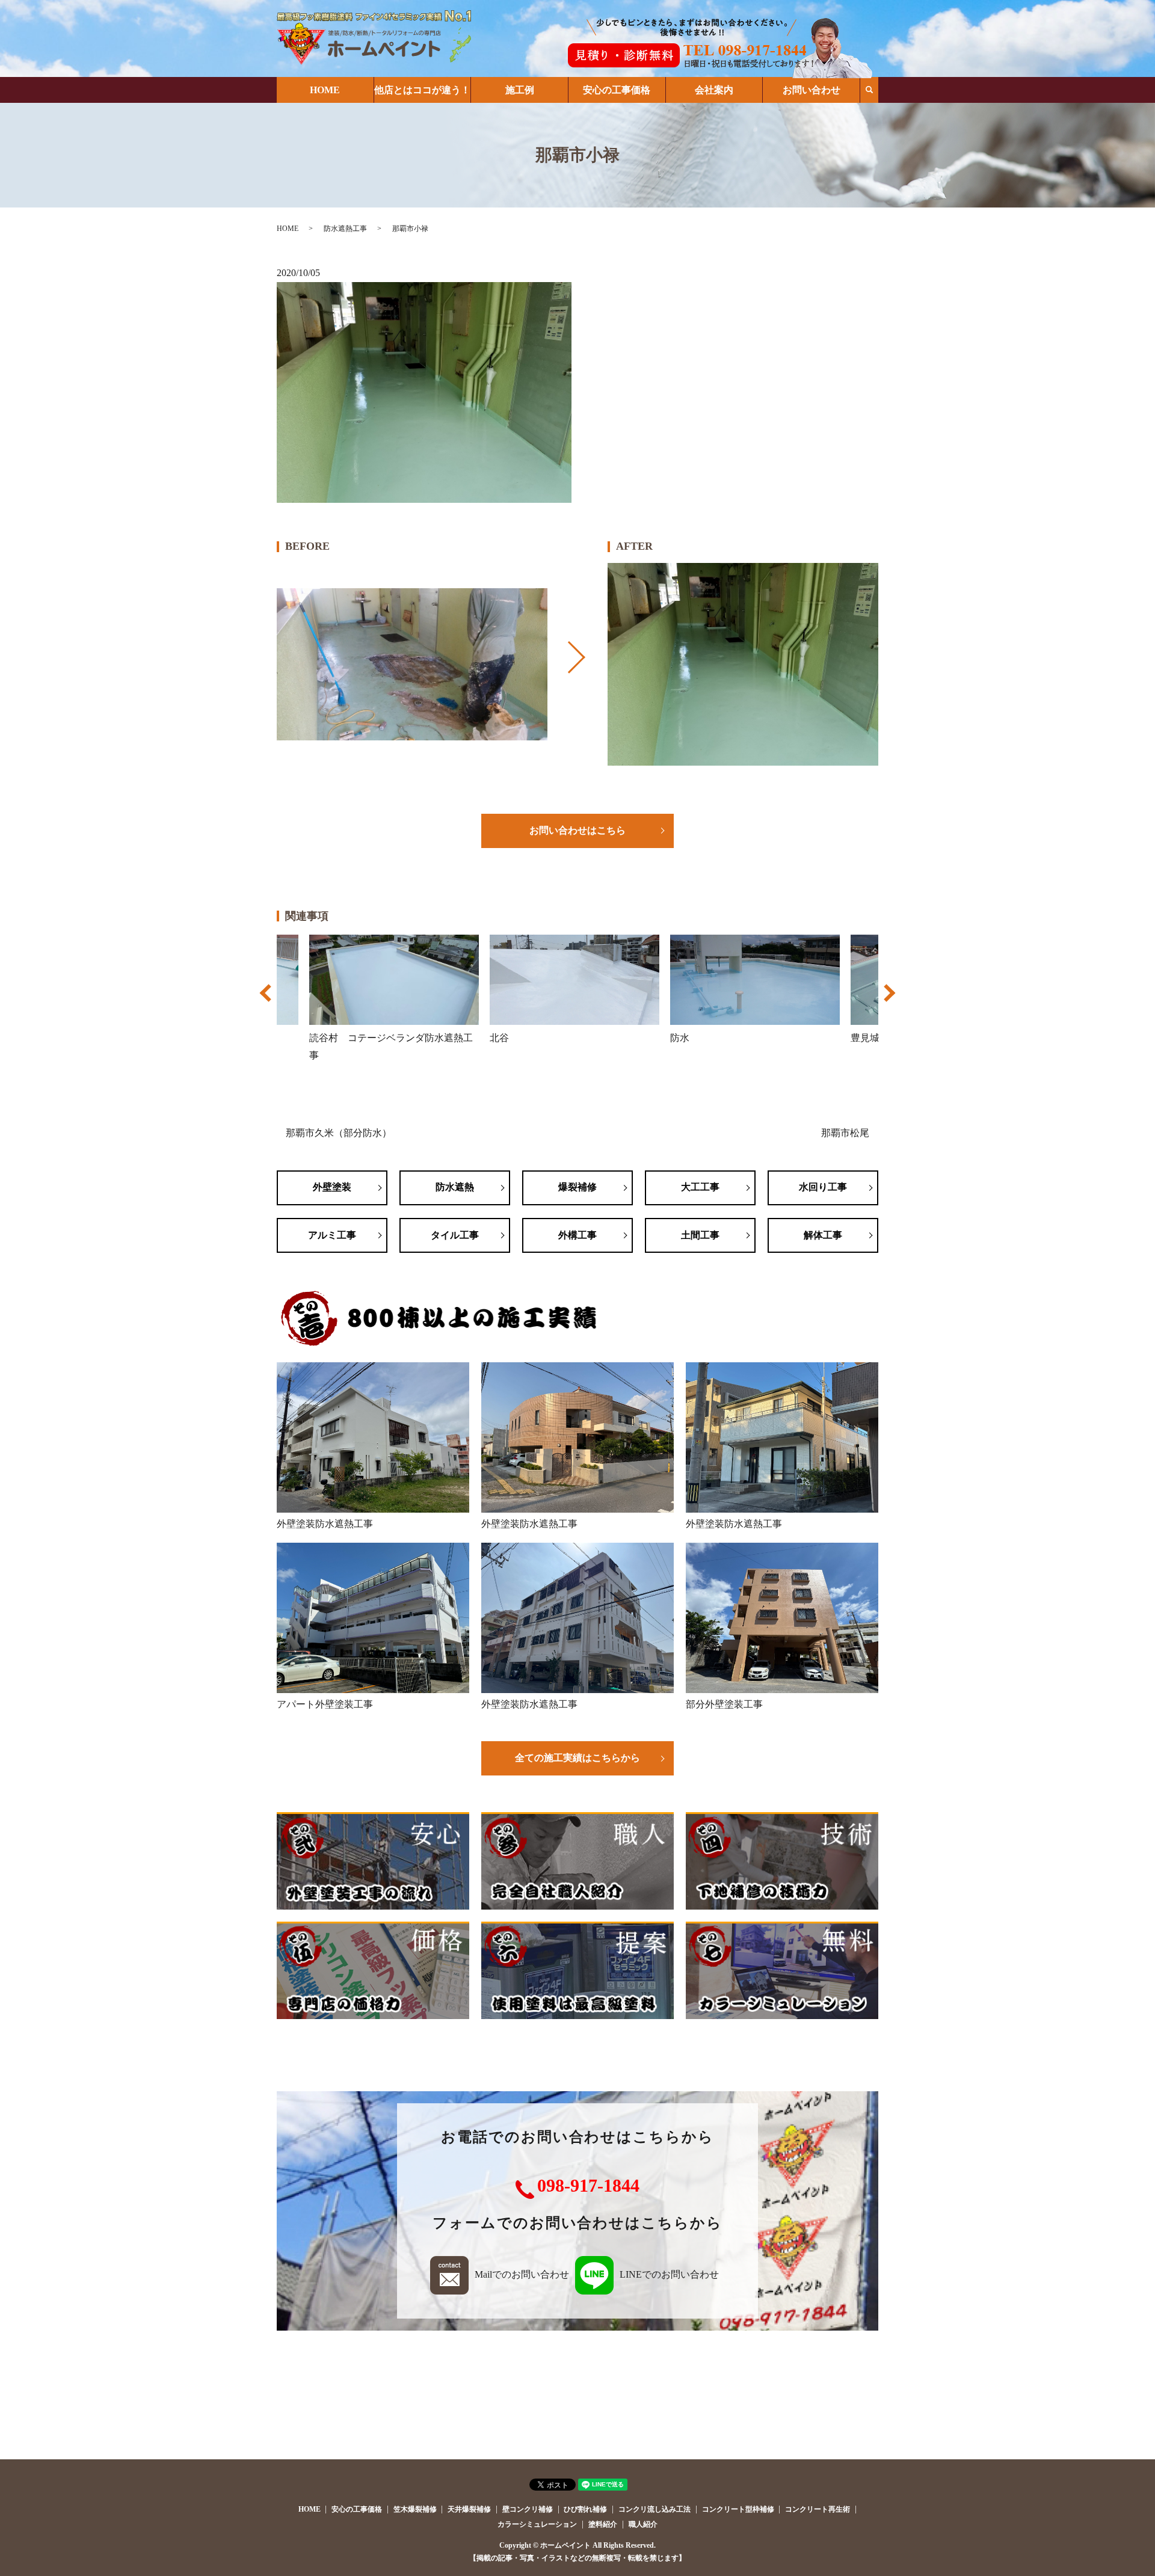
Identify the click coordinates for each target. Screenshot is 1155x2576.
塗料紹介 (603, 2524)
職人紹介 (643, 2524)
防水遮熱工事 (345, 229)
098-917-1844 (588, 2185)
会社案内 (714, 90)
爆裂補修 (577, 1187)
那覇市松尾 (845, 1133)
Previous (267, 999)
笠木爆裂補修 (415, 2509)
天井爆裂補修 (469, 2509)
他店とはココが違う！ (422, 90)
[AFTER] (743, 665)
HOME (325, 90)
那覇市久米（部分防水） (339, 1133)
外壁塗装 (332, 1187)
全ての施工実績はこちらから (577, 1758)
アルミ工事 (332, 1235)
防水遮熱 (455, 1187)
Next (888, 999)
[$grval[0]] (412, 665)
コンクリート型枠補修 (738, 2509)
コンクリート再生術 (818, 2509)
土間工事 (700, 1235)
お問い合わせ (812, 90)
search (869, 90)
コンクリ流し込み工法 (654, 2509)
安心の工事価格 (617, 90)
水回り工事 (823, 1187)
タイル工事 (455, 1235)
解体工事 (823, 1235)
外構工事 (577, 1235)
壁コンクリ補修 (528, 2509)
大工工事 (700, 1187)
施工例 (520, 90)
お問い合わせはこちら (577, 830)
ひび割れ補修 (585, 2509)
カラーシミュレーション (537, 2524)
